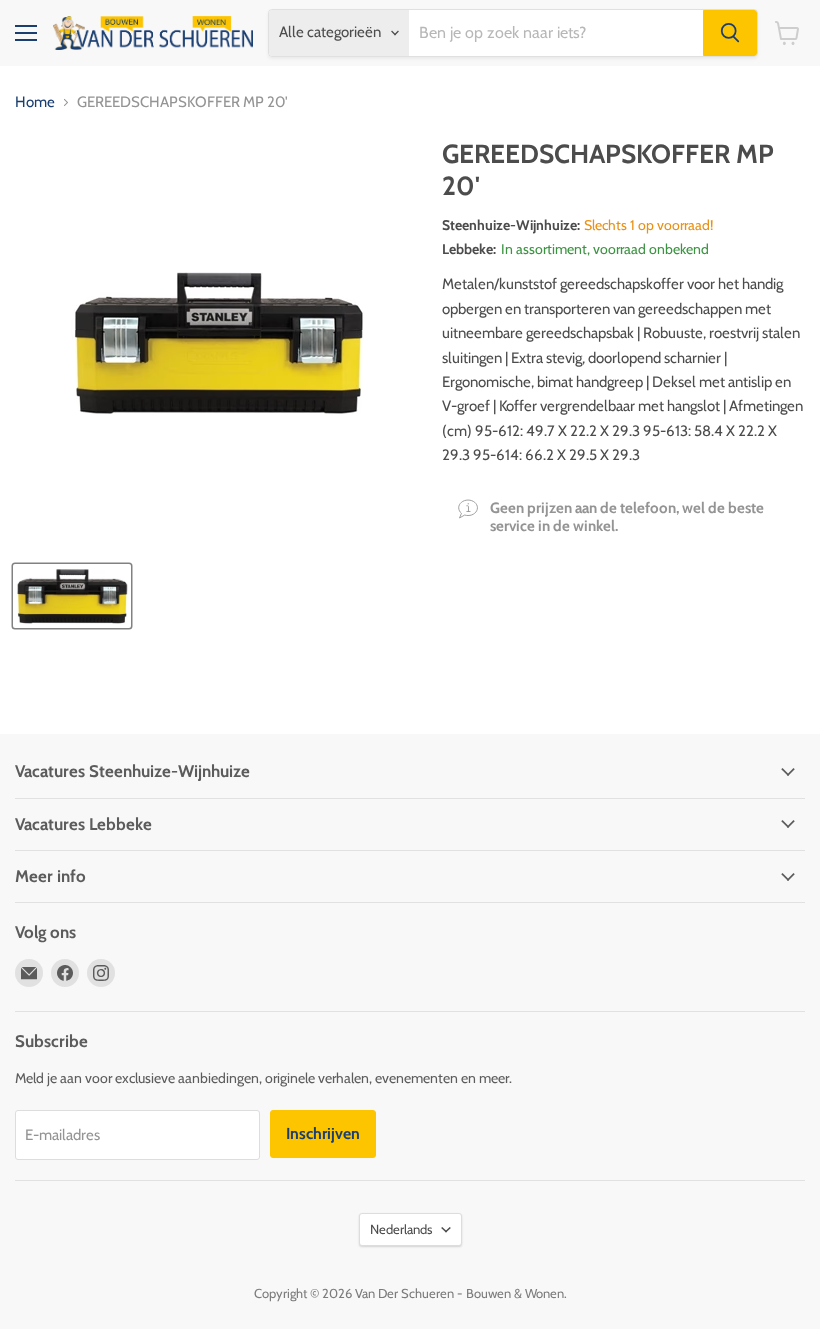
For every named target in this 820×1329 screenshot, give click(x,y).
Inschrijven (323, 1133)
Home (35, 102)
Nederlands (401, 1229)
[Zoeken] (730, 33)
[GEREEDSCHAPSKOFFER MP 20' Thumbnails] (72, 596)
